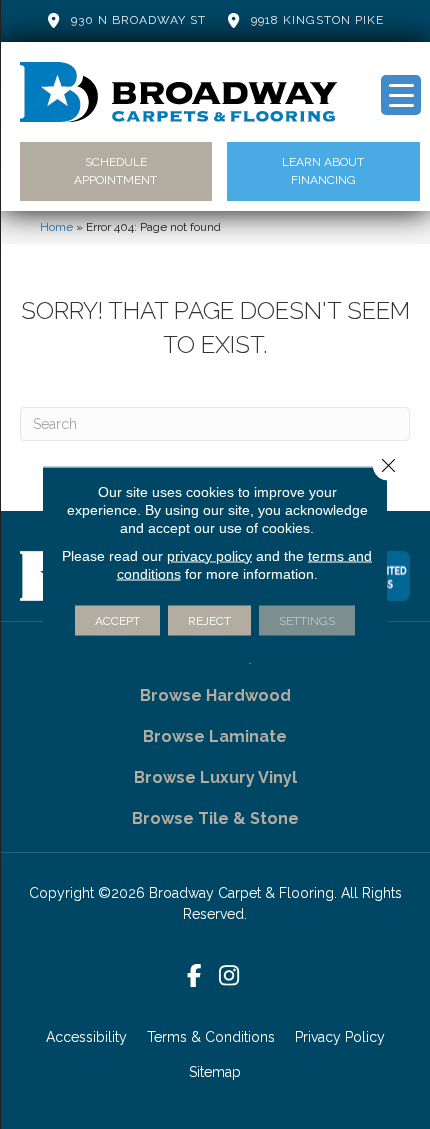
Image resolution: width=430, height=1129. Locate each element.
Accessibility (86, 1037)
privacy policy (209, 555)
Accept (117, 620)
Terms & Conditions (211, 1037)
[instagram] (229, 976)
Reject (209, 620)
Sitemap (215, 1072)
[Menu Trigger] (401, 95)
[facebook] (194, 976)
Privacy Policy (340, 1037)
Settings (307, 620)
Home (56, 227)
